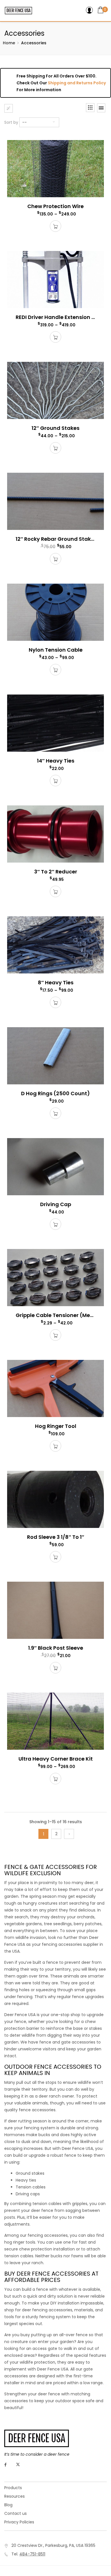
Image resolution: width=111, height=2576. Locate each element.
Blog (8, 2505)
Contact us (16, 2513)
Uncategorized (21, 138)
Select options (55, 226)
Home (9, 43)
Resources (15, 2496)
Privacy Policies (19, 2522)
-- (24, 122)
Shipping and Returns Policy (77, 83)
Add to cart (55, 891)
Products (13, 2488)
